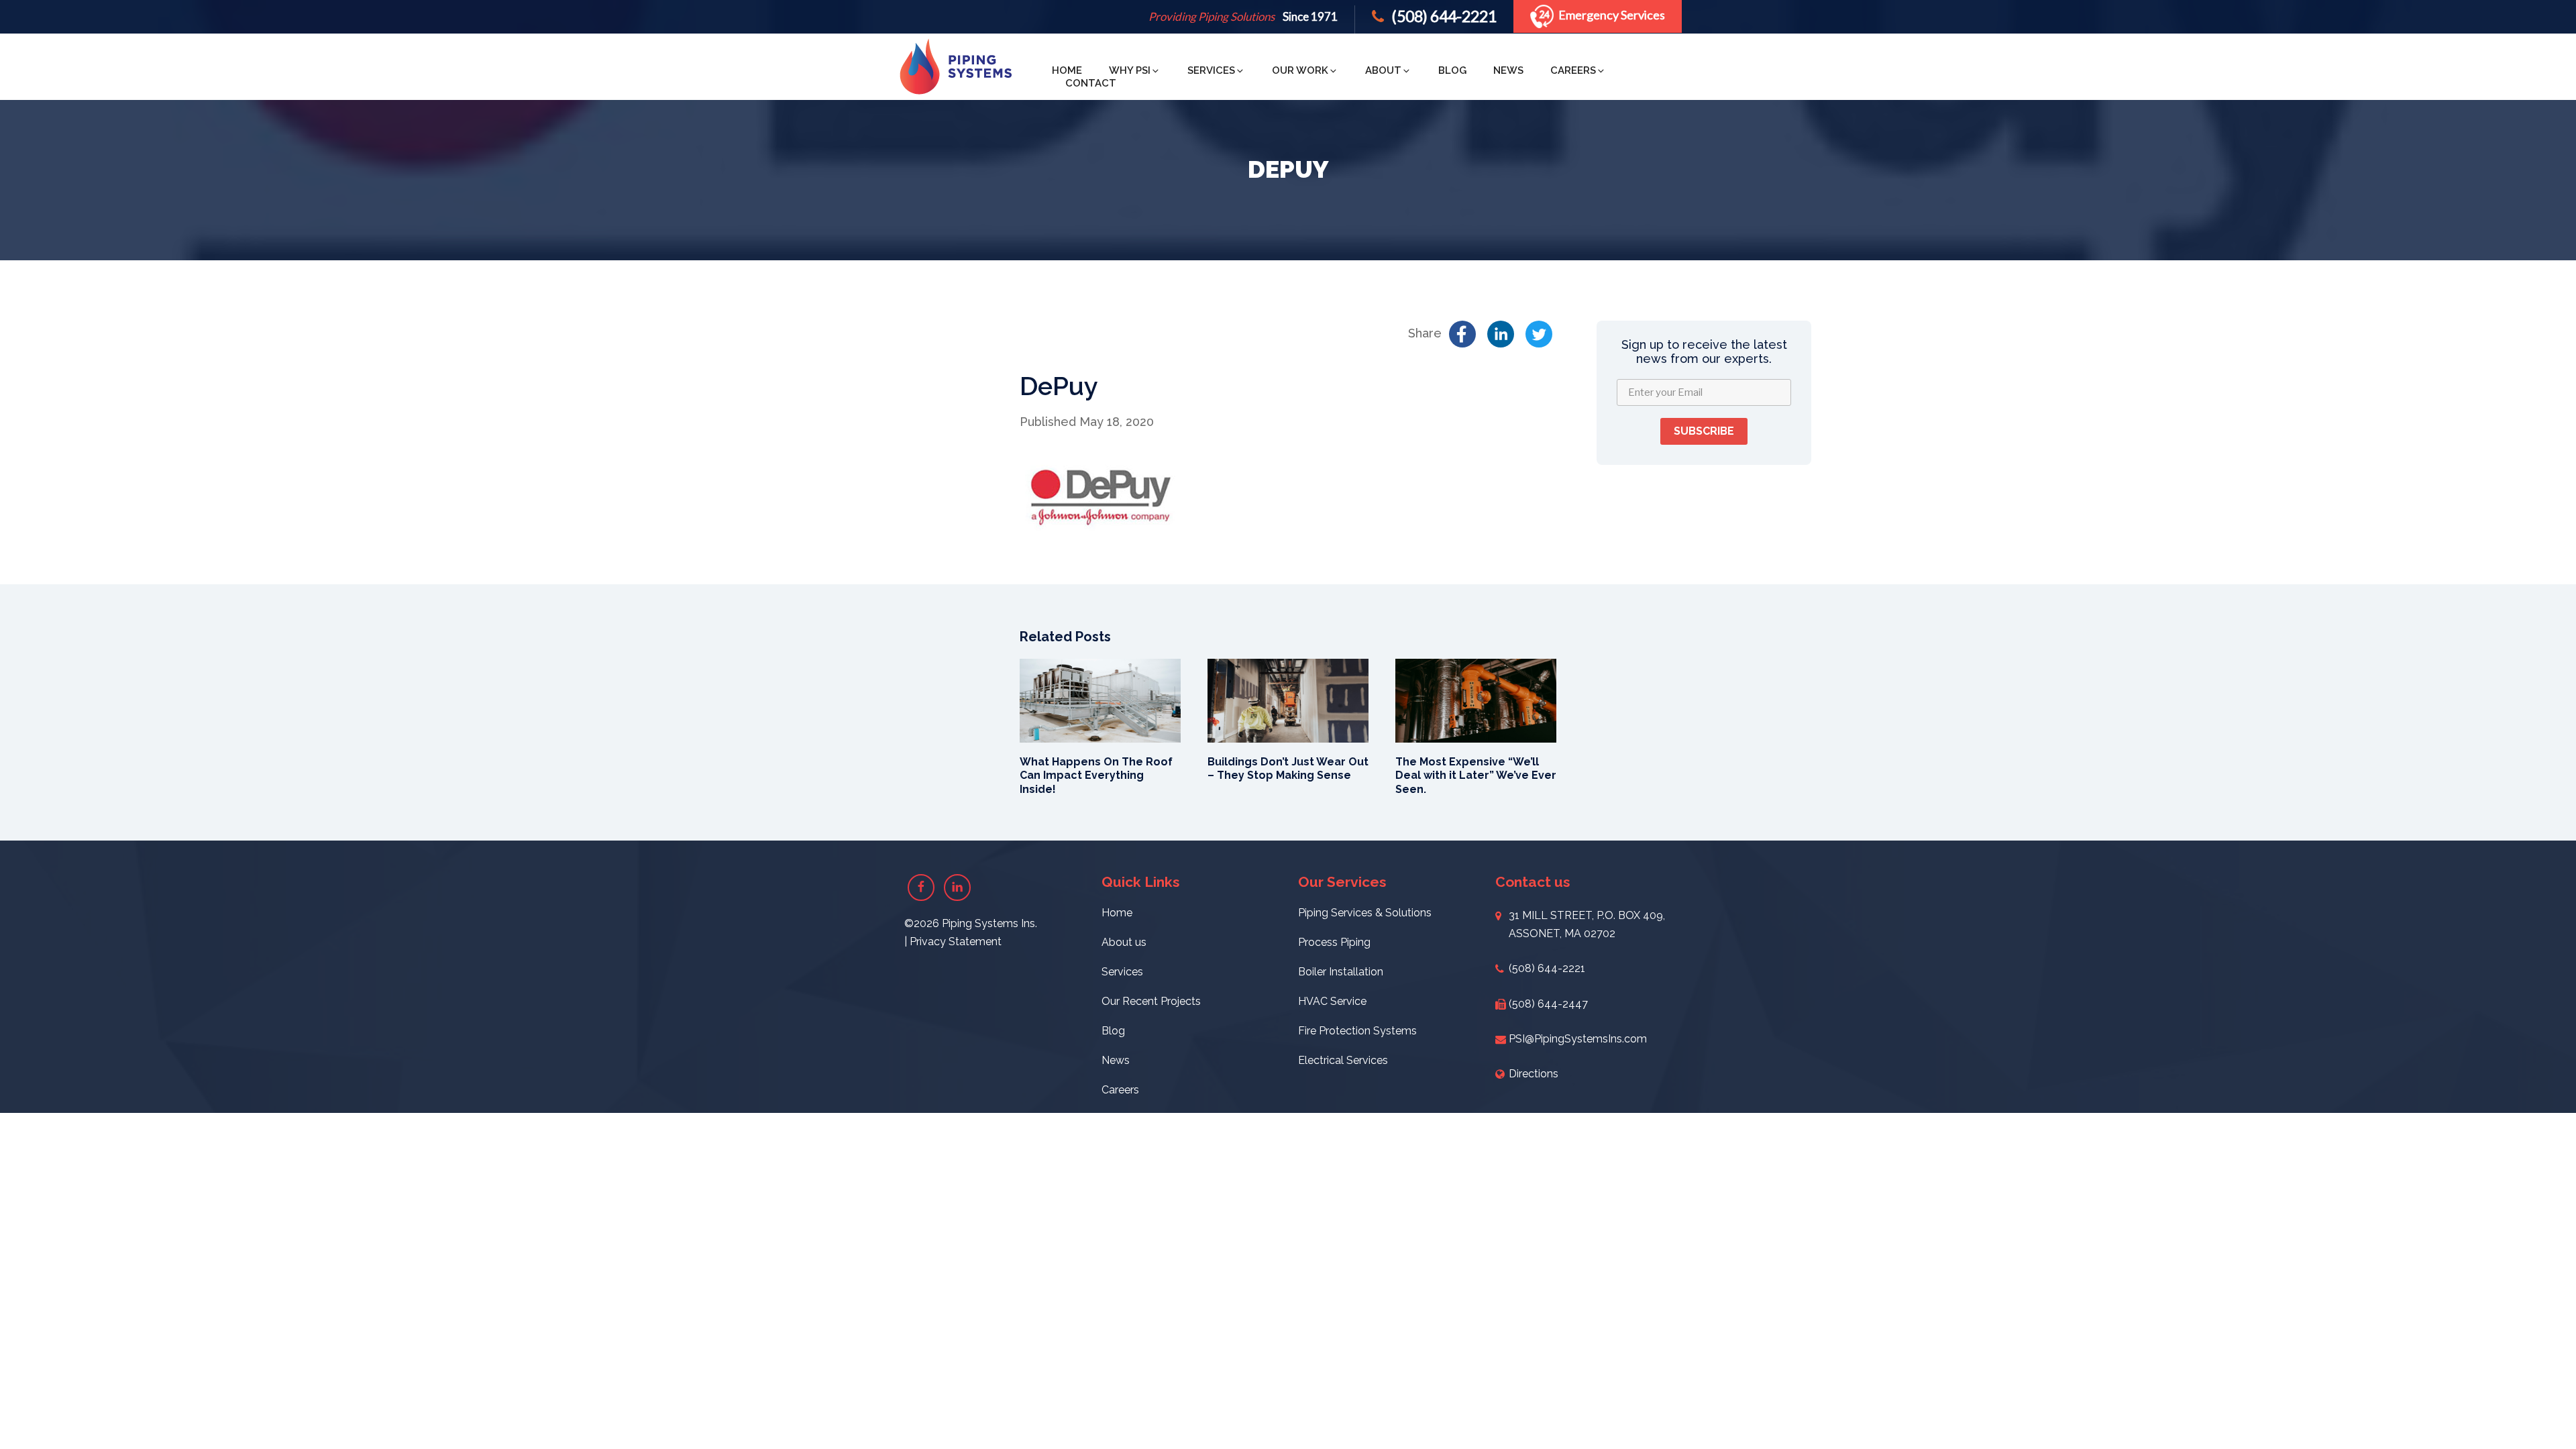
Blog (1452, 70)
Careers (1573, 70)
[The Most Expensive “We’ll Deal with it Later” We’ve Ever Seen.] (1476, 699)
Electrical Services (1343, 1060)
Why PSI (1130, 70)
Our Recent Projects (1151, 1001)
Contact (1091, 83)
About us (1124, 942)
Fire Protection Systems (1357, 1031)
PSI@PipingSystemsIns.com (1578, 1039)
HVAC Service (1332, 1001)
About (1383, 70)
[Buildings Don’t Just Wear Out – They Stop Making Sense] (1288, 699)
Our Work (1300, 70)
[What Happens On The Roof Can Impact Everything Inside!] (1100, 699)
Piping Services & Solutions (1365, 913)
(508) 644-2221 (1443, 16)
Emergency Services (1612, 15)
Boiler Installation (1341, 972)
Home (1067, 70)
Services (1211, 70)
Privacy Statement (956, 942)
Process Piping (1334, 942)
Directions (1534, 1074)
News (1508, 70)
